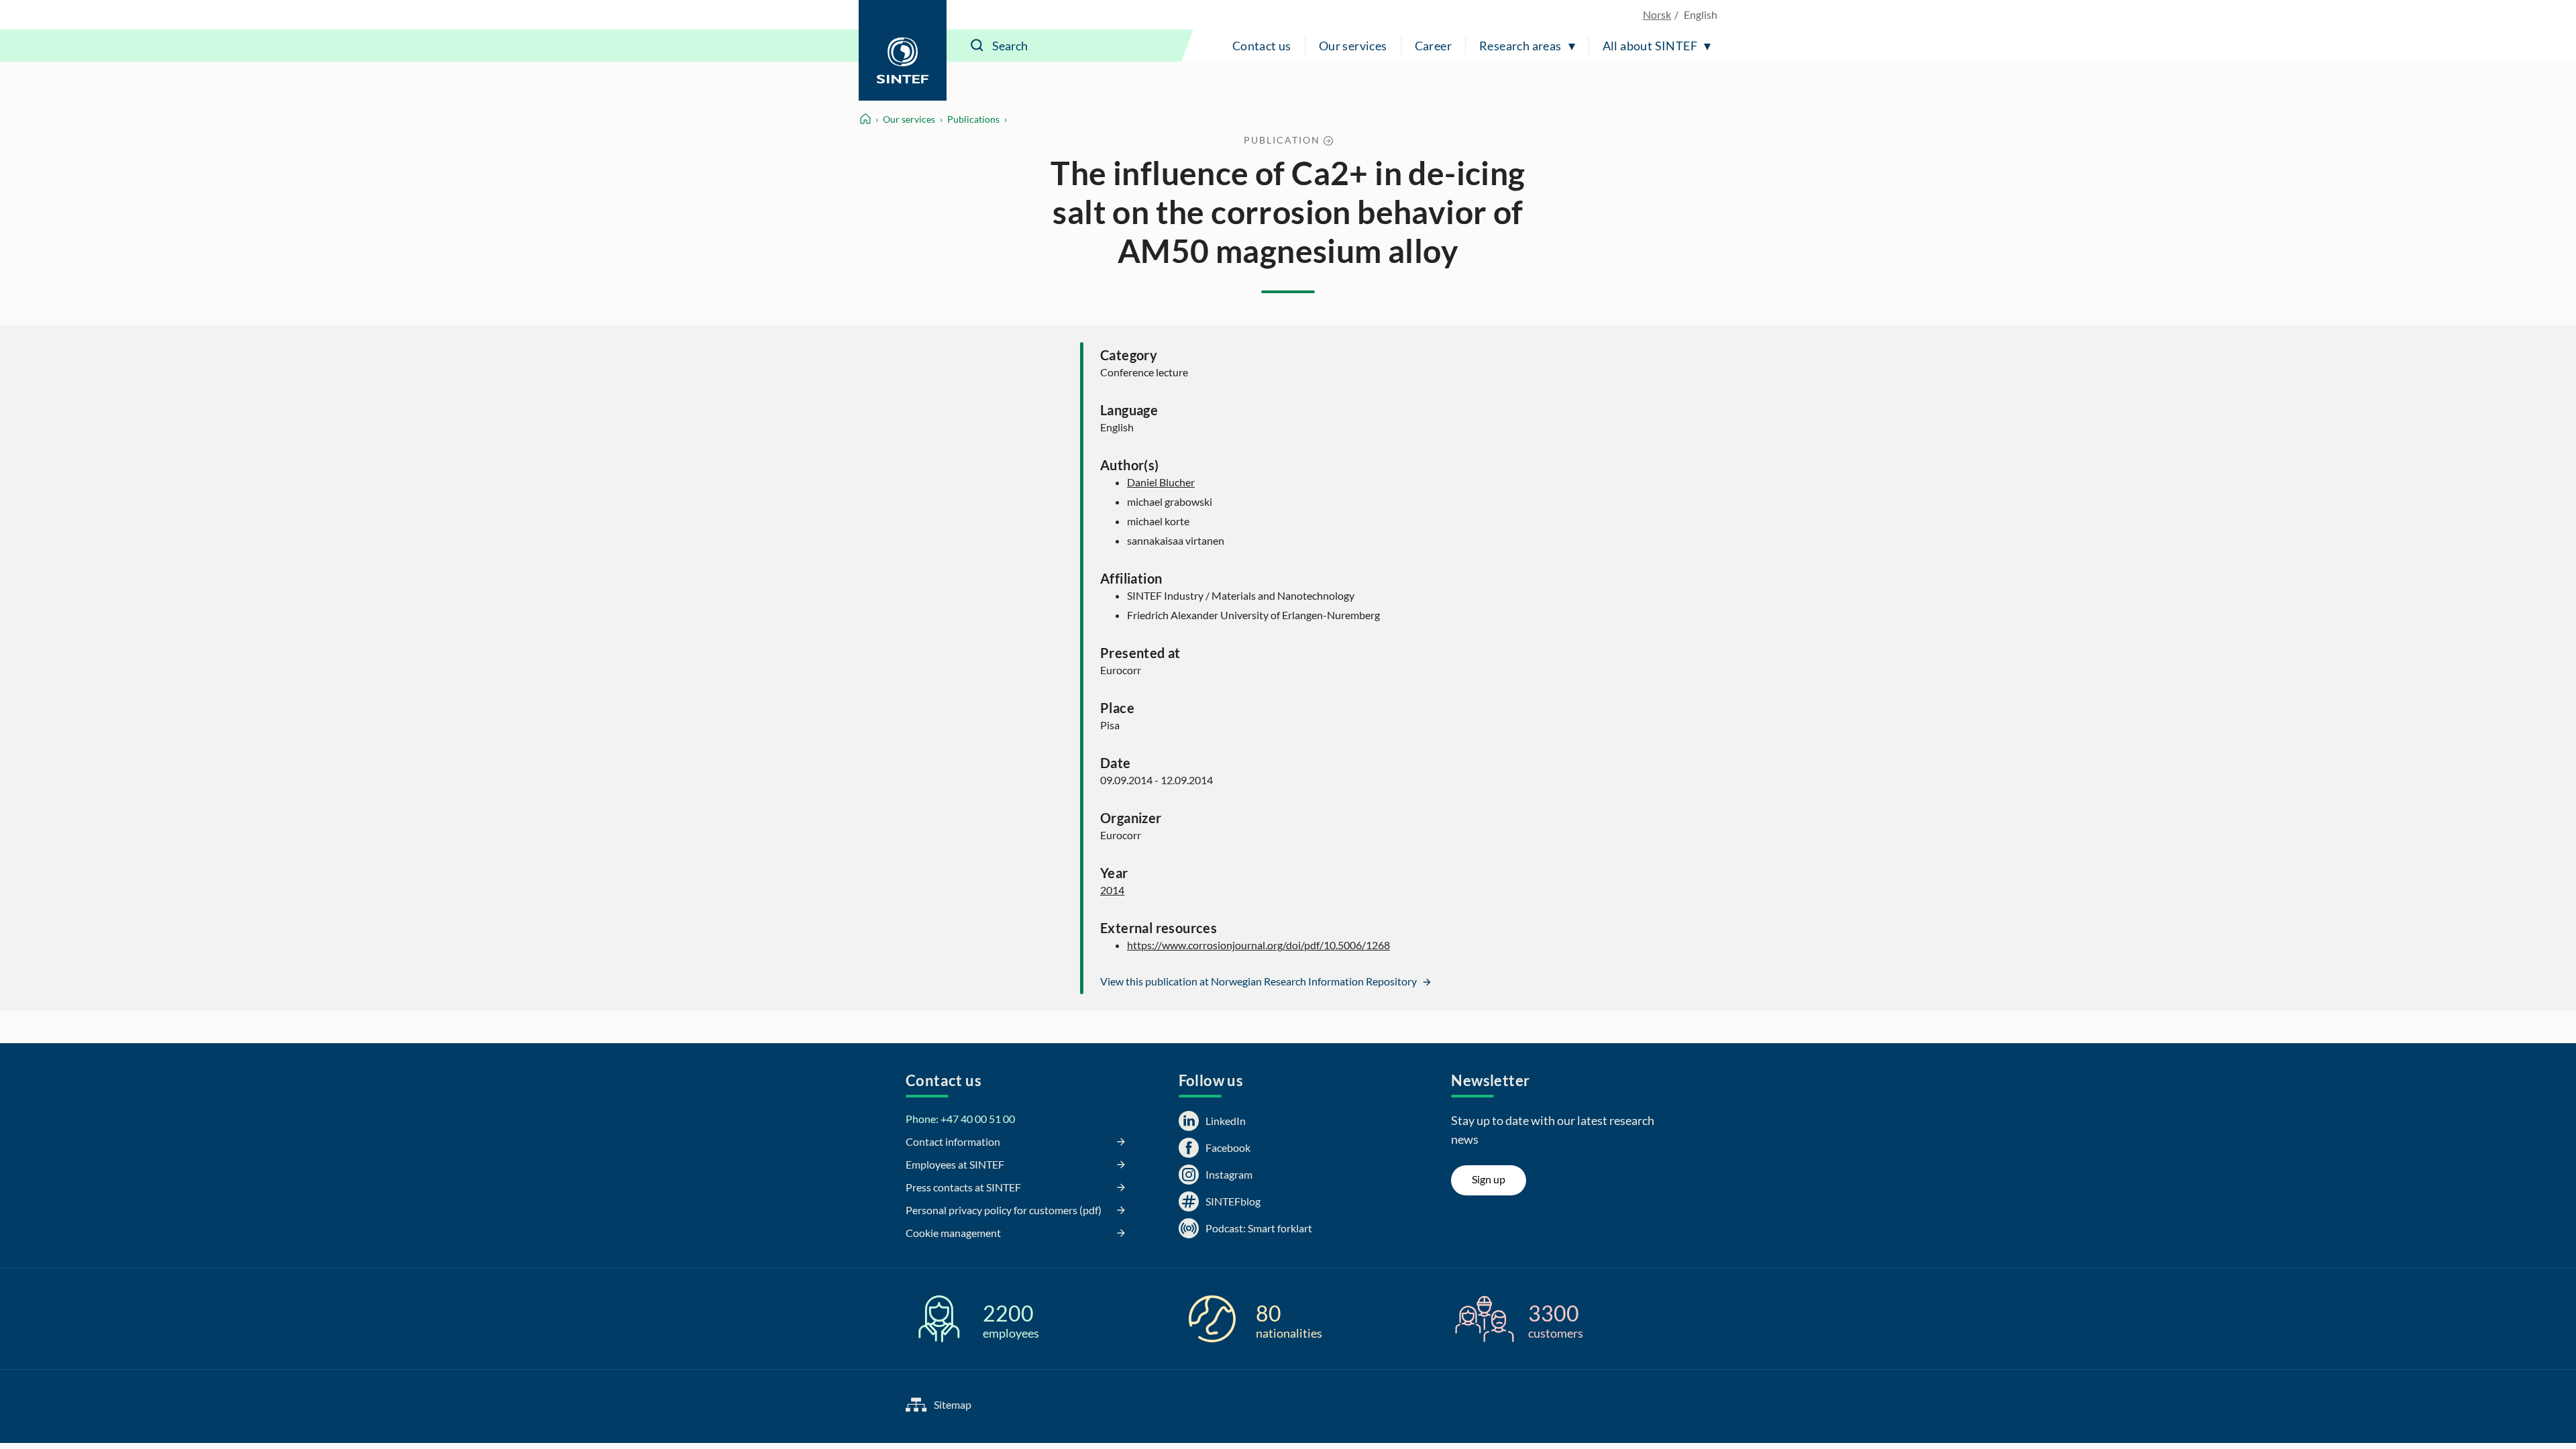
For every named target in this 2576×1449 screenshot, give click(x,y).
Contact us (1262, 46)
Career (1433, 46)
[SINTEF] (903, 50)
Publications (973, 119)
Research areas (1520, 46)
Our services (1353, 46)
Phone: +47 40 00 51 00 (960, 1119)
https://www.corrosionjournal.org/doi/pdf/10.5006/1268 (1258, 945)
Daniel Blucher (1161, 482)
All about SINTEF (1650, 46)
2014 (1112, 890)
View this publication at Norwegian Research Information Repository (1259, 981)
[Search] (977, 46)
